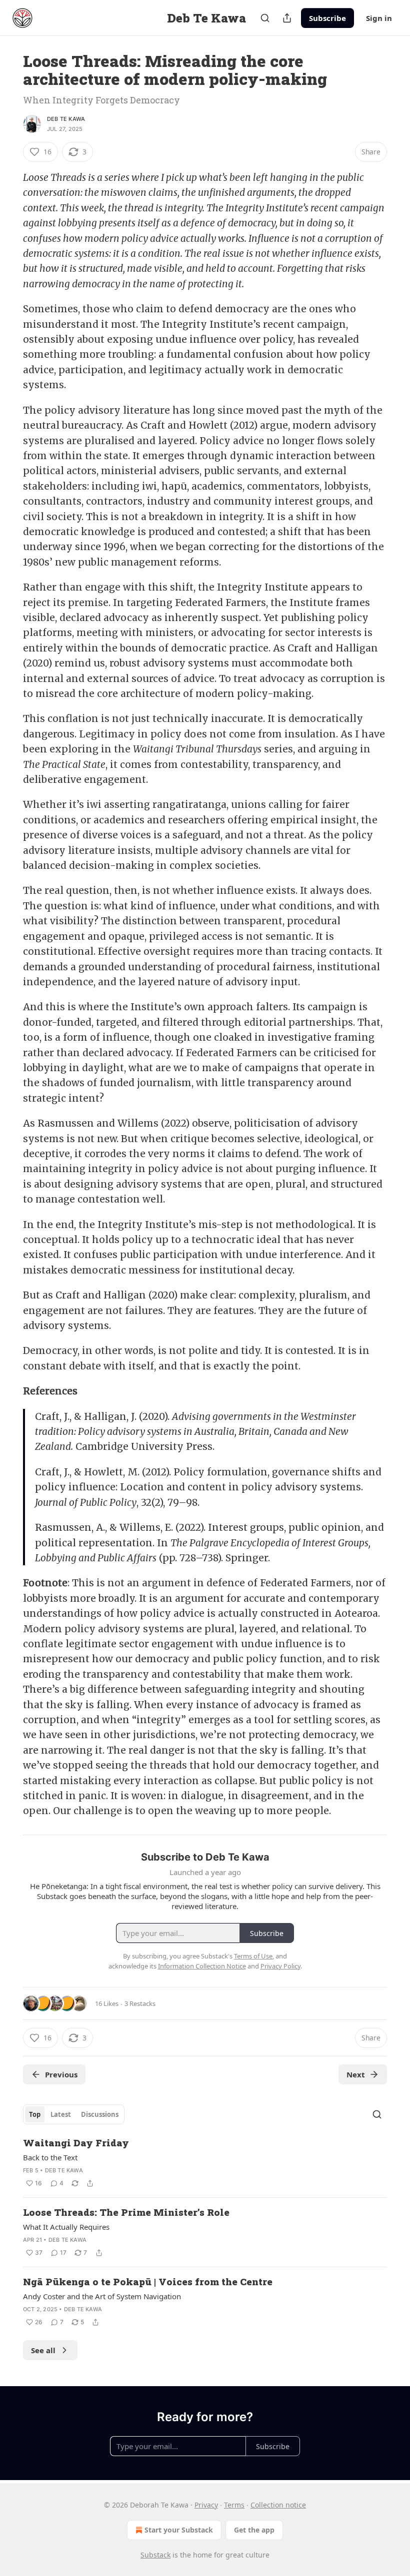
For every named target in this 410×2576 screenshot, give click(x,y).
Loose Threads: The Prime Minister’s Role (126, 2212)
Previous (61, 2074)
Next (356, 2074)
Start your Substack (179, 2530)
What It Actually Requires (66, 2227)
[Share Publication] (287, 18)
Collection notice (278, 2505)
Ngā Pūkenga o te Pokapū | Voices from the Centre (148, 2281)
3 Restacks (140, 2003)
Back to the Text (50, 2157)
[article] (205, 2163)
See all (43, 2350)
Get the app (254, 2530)
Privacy (206, 2505)
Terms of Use (253, 1956)
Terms (234, 2505)
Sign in (379, 18)
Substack (155, 2555)
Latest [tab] (61, 2114)
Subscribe (327, 18)
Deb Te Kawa (66, 119)
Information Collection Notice (202, 1966)
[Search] (265, 18)
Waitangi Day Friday (76, 2143)
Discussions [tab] (100, 2114)
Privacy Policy (280, 1966)
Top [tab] (35, 2114)
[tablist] (74, 2114)
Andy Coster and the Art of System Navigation (102, 2296)
